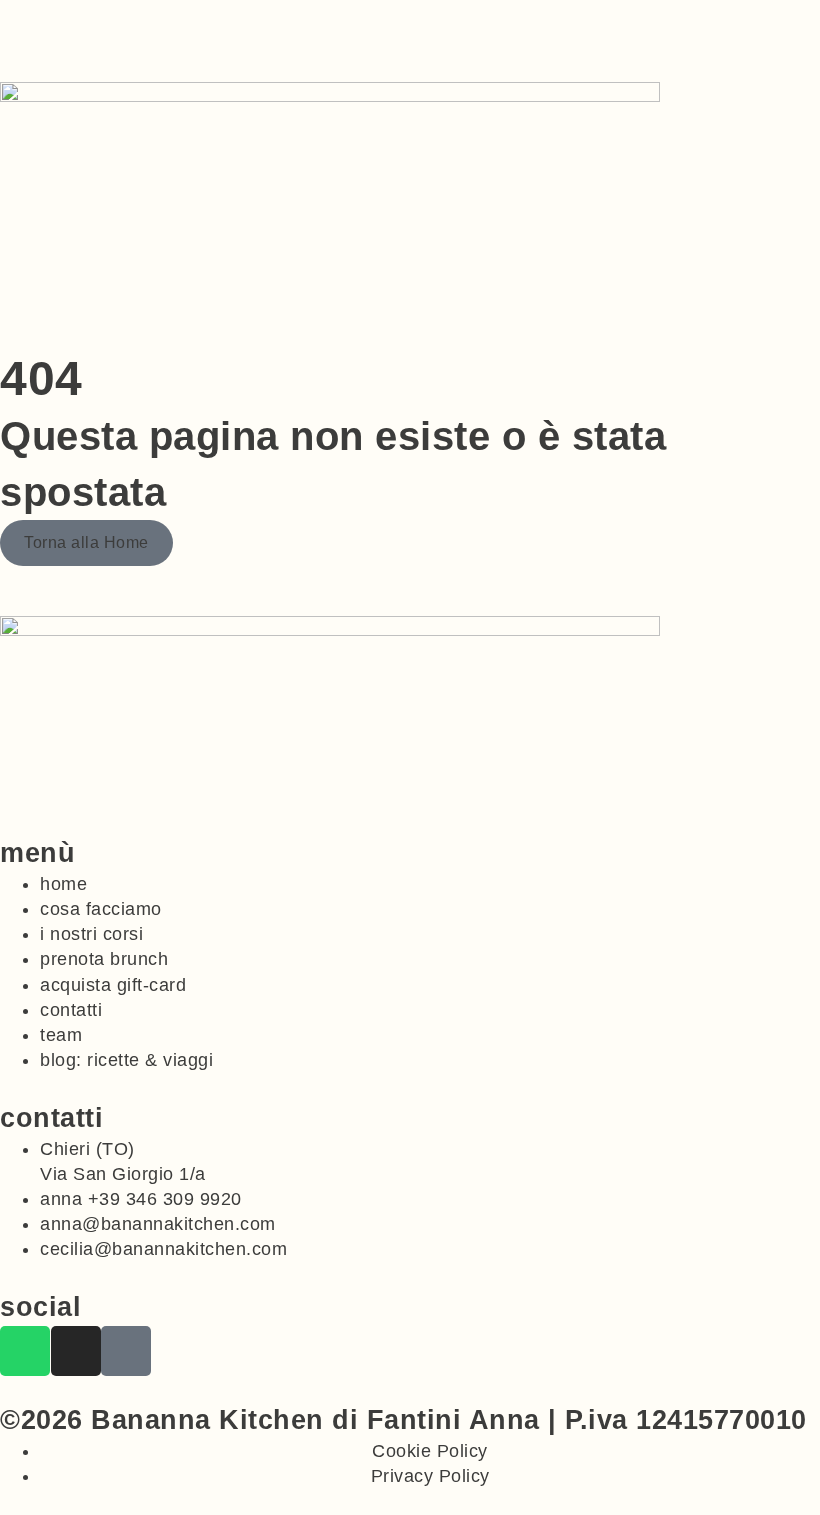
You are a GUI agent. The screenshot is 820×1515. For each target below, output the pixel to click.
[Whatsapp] (25, 1351)
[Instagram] (76, 1351)
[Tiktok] (126, 1351)
